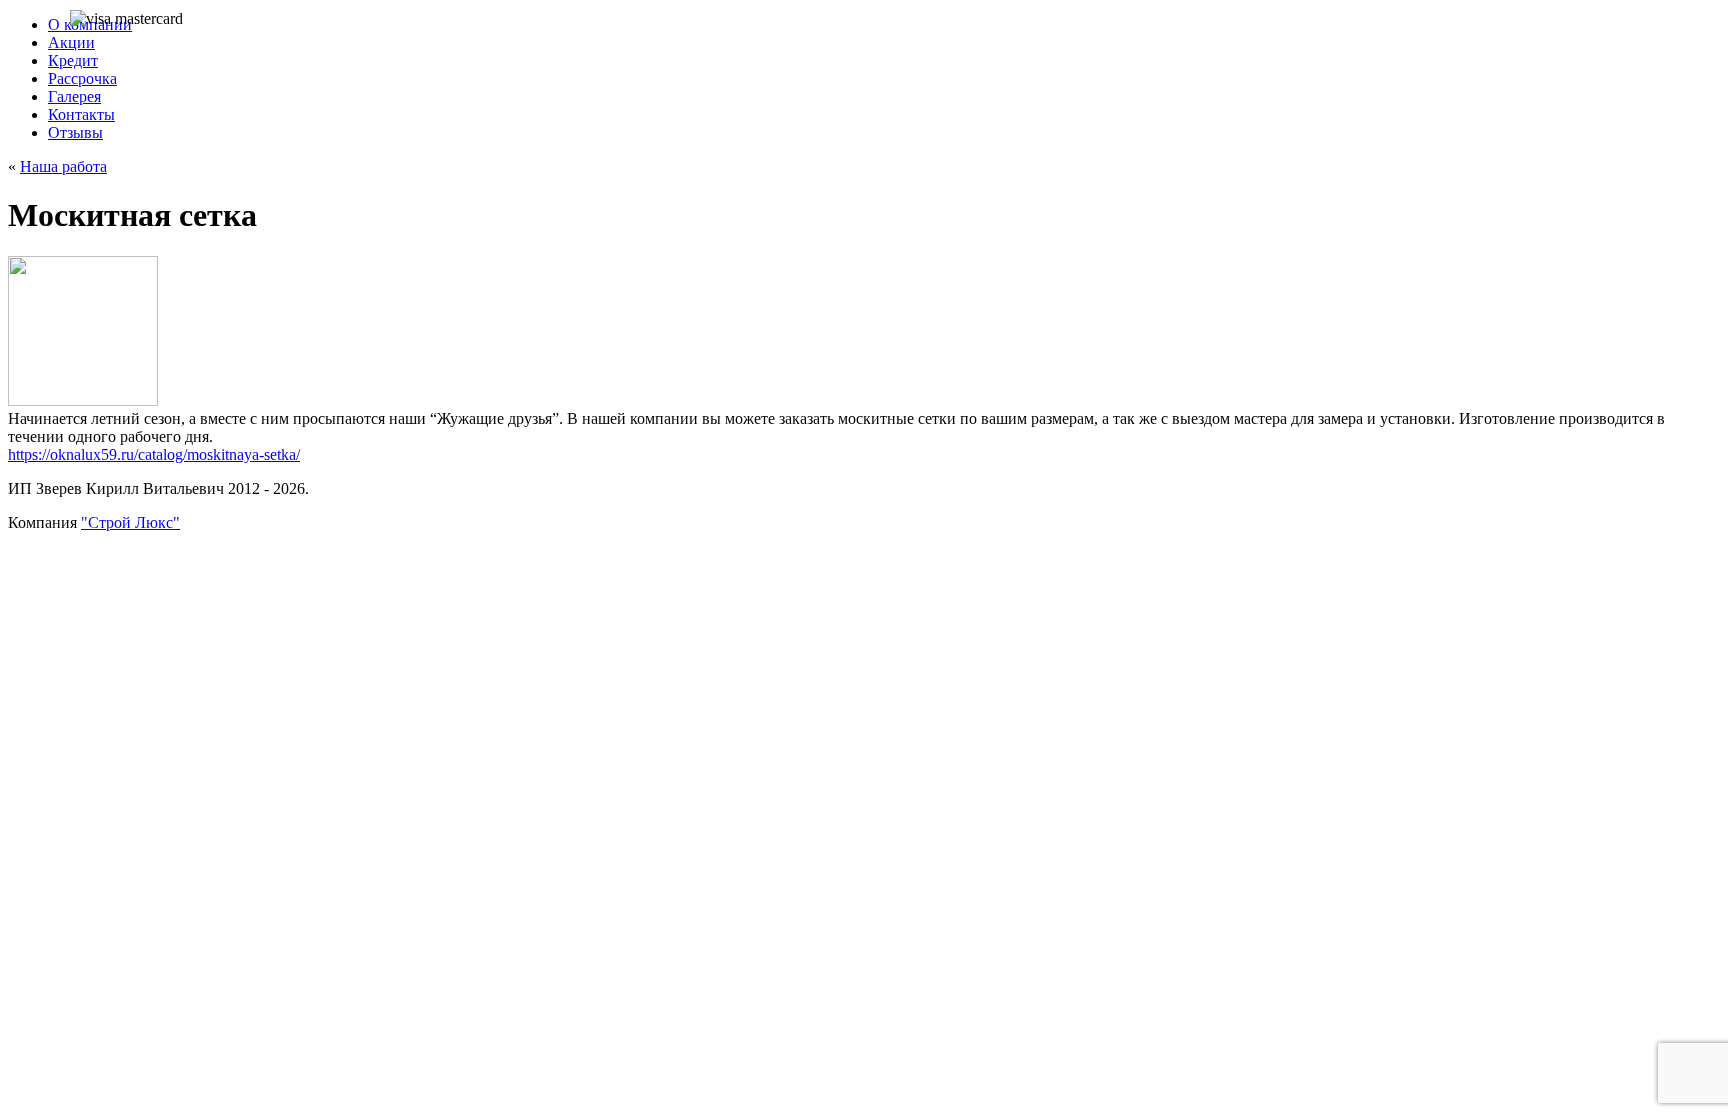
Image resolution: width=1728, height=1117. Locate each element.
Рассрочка (82, 78)
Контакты (81, 114)
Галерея (74, 96)
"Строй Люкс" (130, 522)
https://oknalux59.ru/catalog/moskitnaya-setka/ (154, 454)
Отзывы (75, 132)
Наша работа (63, 166)
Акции (71, 42)
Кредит (73, 60)
